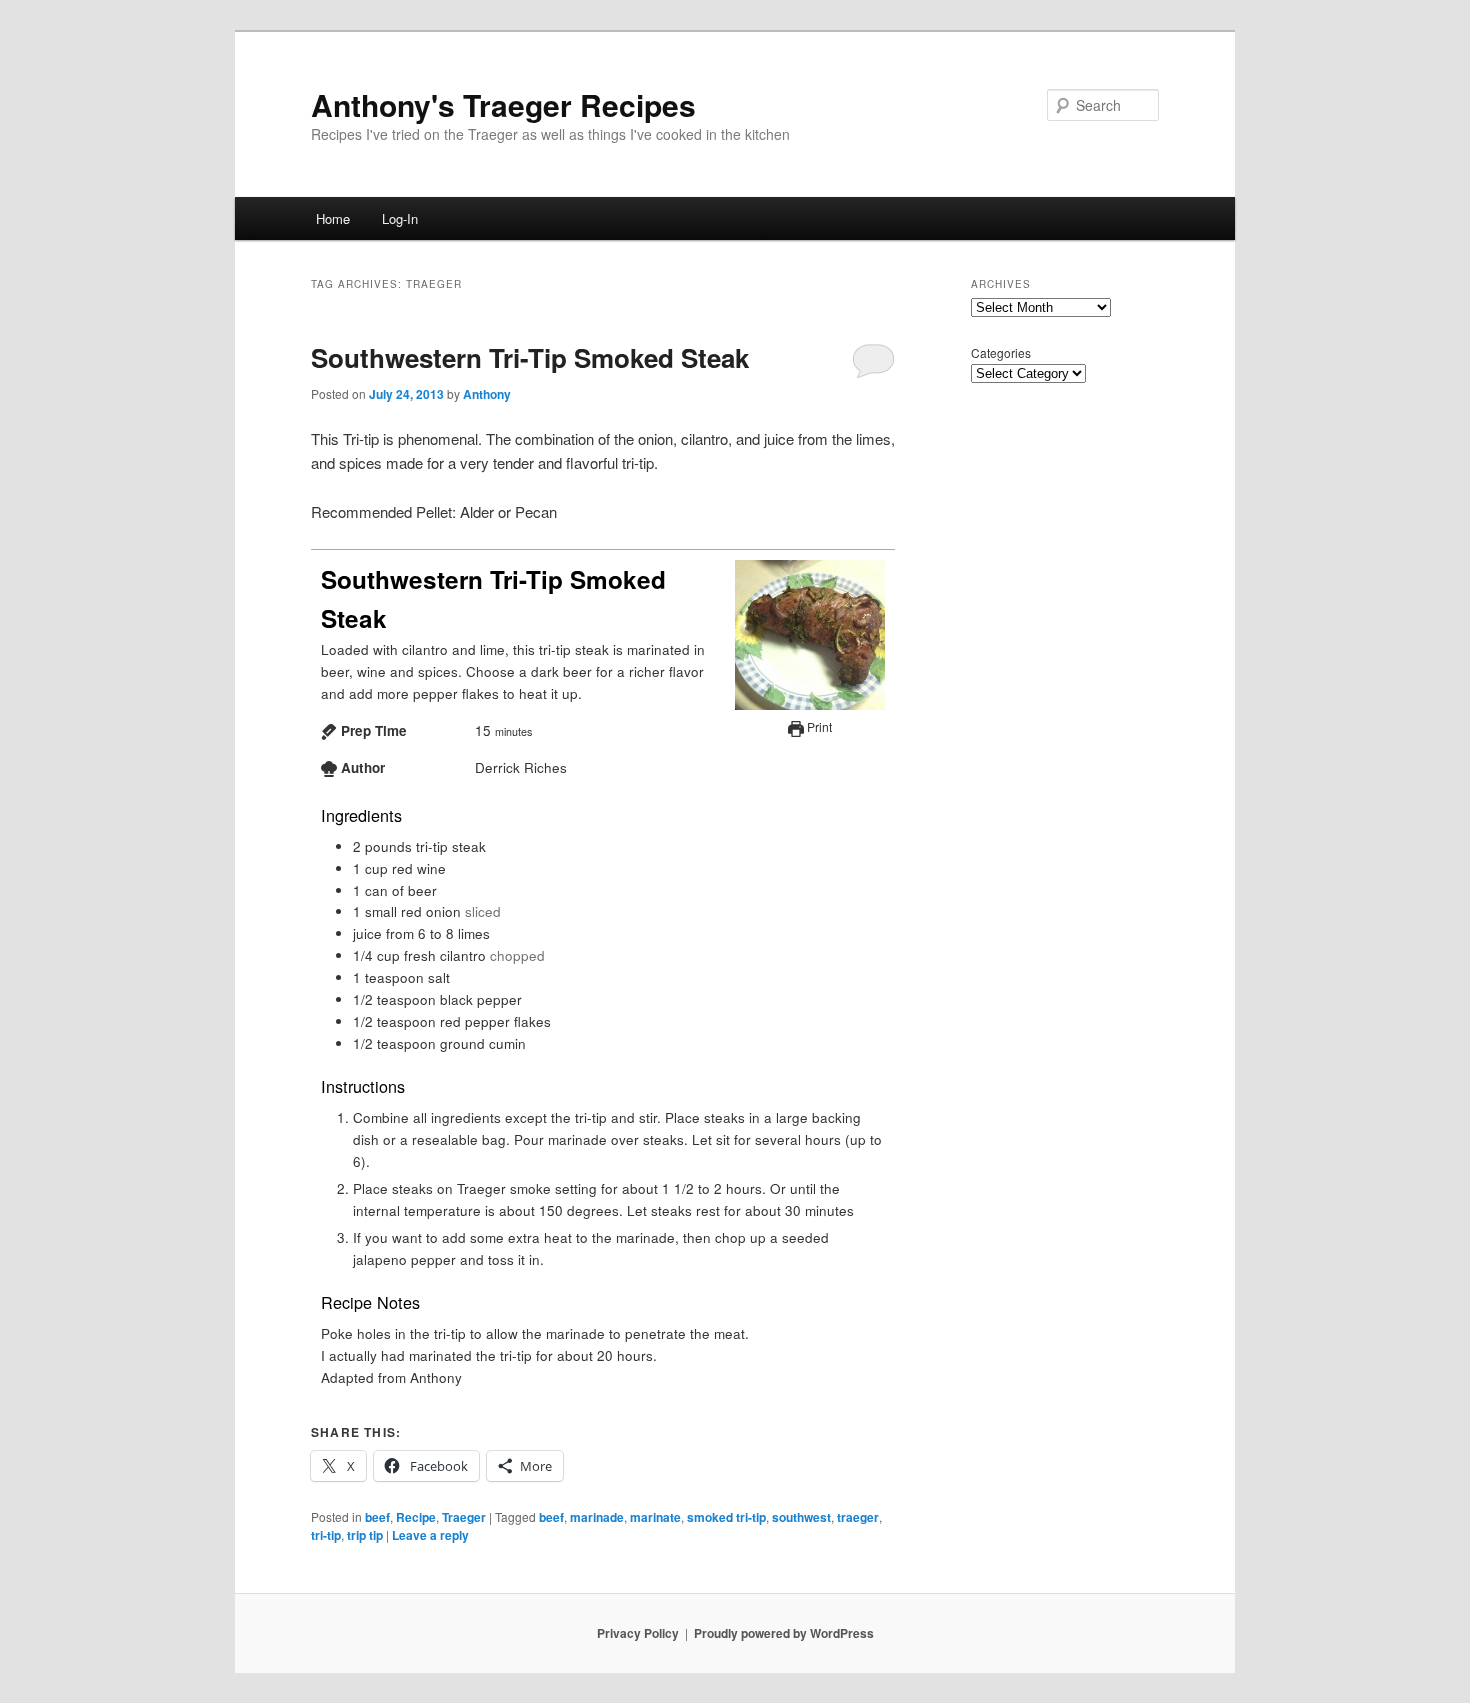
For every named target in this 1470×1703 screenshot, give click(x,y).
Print (818, 726)
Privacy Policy (638, 1633)
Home (333, 218)
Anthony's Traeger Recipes (503, 104)
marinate (655, 1517)
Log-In (400, 218)
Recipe (416, 1517)
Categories (1001, 352)
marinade (597, 1517)
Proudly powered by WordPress (784, 1633)
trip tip (365, 1535)
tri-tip (326, 1535)
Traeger (464, 1517)
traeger (858, 1517)
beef (377, 1517)
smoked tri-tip (726, 1517)
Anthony (487, 394)
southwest (801, 1517)
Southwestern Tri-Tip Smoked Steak (530, 357)
